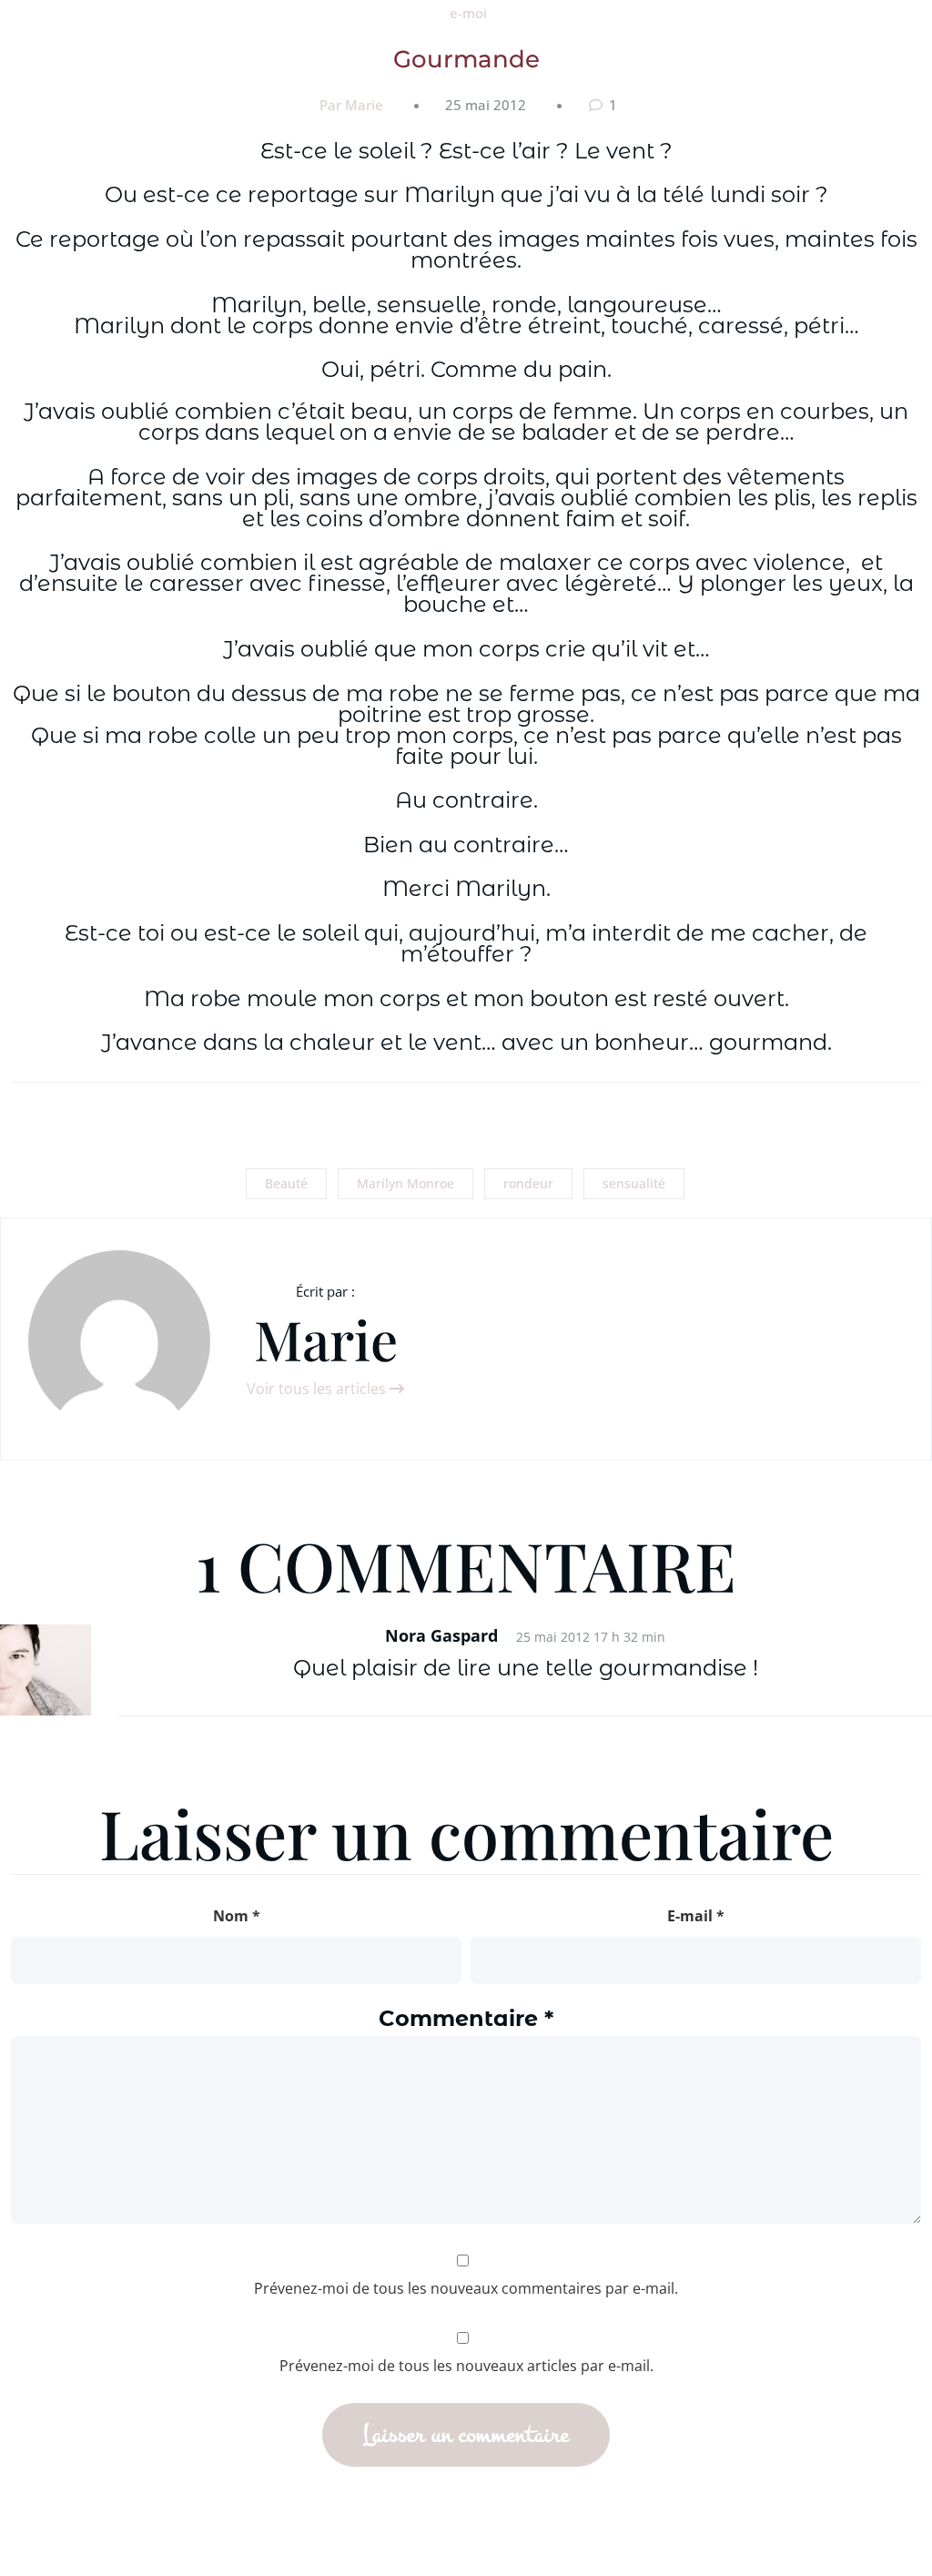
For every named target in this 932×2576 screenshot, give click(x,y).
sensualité (634, 1183)
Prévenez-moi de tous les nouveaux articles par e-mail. (466, 2366)
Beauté (286, 1183)
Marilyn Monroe (405, 1183)
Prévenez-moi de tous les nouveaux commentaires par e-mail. (466, 2288)
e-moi (468, 13)
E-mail (696, 1916)
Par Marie (351, 105)
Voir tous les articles (318, 1389)
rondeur (528, 1183)
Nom (237, 1916)
